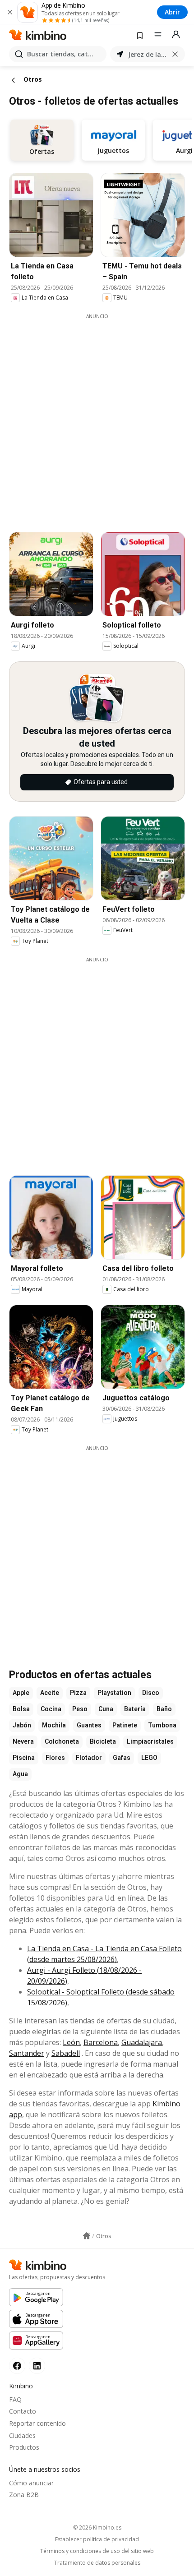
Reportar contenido (37, 2423)
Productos (24, 2447)
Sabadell (66, 2053)
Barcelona (101, 2042)
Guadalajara (142, 2042)
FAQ (15, 2399)
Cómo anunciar (31, 2483)
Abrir (172, 12)
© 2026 (97, 2528)
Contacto (23, 2411)
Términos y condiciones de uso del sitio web (97, 2551)
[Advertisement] (97, 417)
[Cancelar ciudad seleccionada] (175, 54)
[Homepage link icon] (87, 2236)
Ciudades (22, 2435)
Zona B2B (24, 2495)
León (71, 2042)
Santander (27, 2053)
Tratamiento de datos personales (97, 2563)
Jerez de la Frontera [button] (148, 54)
